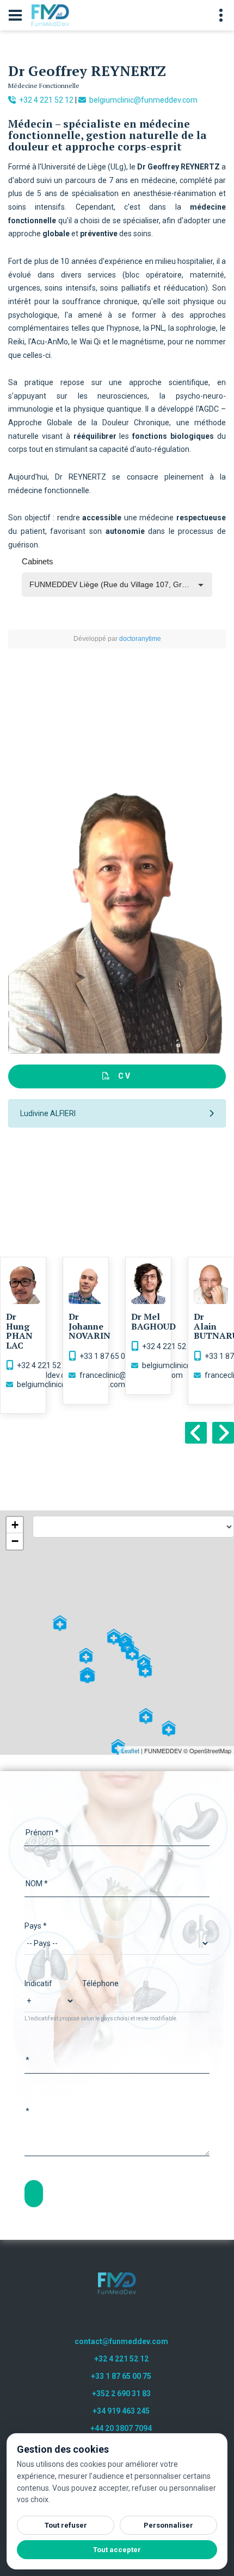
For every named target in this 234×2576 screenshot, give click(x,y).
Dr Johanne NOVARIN (90, 1326)
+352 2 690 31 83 (121, 2394)
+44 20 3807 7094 (121, 2428)
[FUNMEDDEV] (117, 2283)
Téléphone (100, 1983)
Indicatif (38, 1983)
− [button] (15, 1541)
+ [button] (15, 1525)
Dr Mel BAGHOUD (153, 1321)
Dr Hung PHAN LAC (19, 1331)
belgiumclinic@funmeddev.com (143, 100)
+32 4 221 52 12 (45, 100)
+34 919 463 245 (121, 2411)
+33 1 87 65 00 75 (110, 1356)
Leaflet (130, 1750)
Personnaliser (168, 2525)
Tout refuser (66, 2525)
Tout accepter (117, 2550)
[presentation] (196, 1433)
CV (121, 1076)
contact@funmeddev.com (121, 2341)
